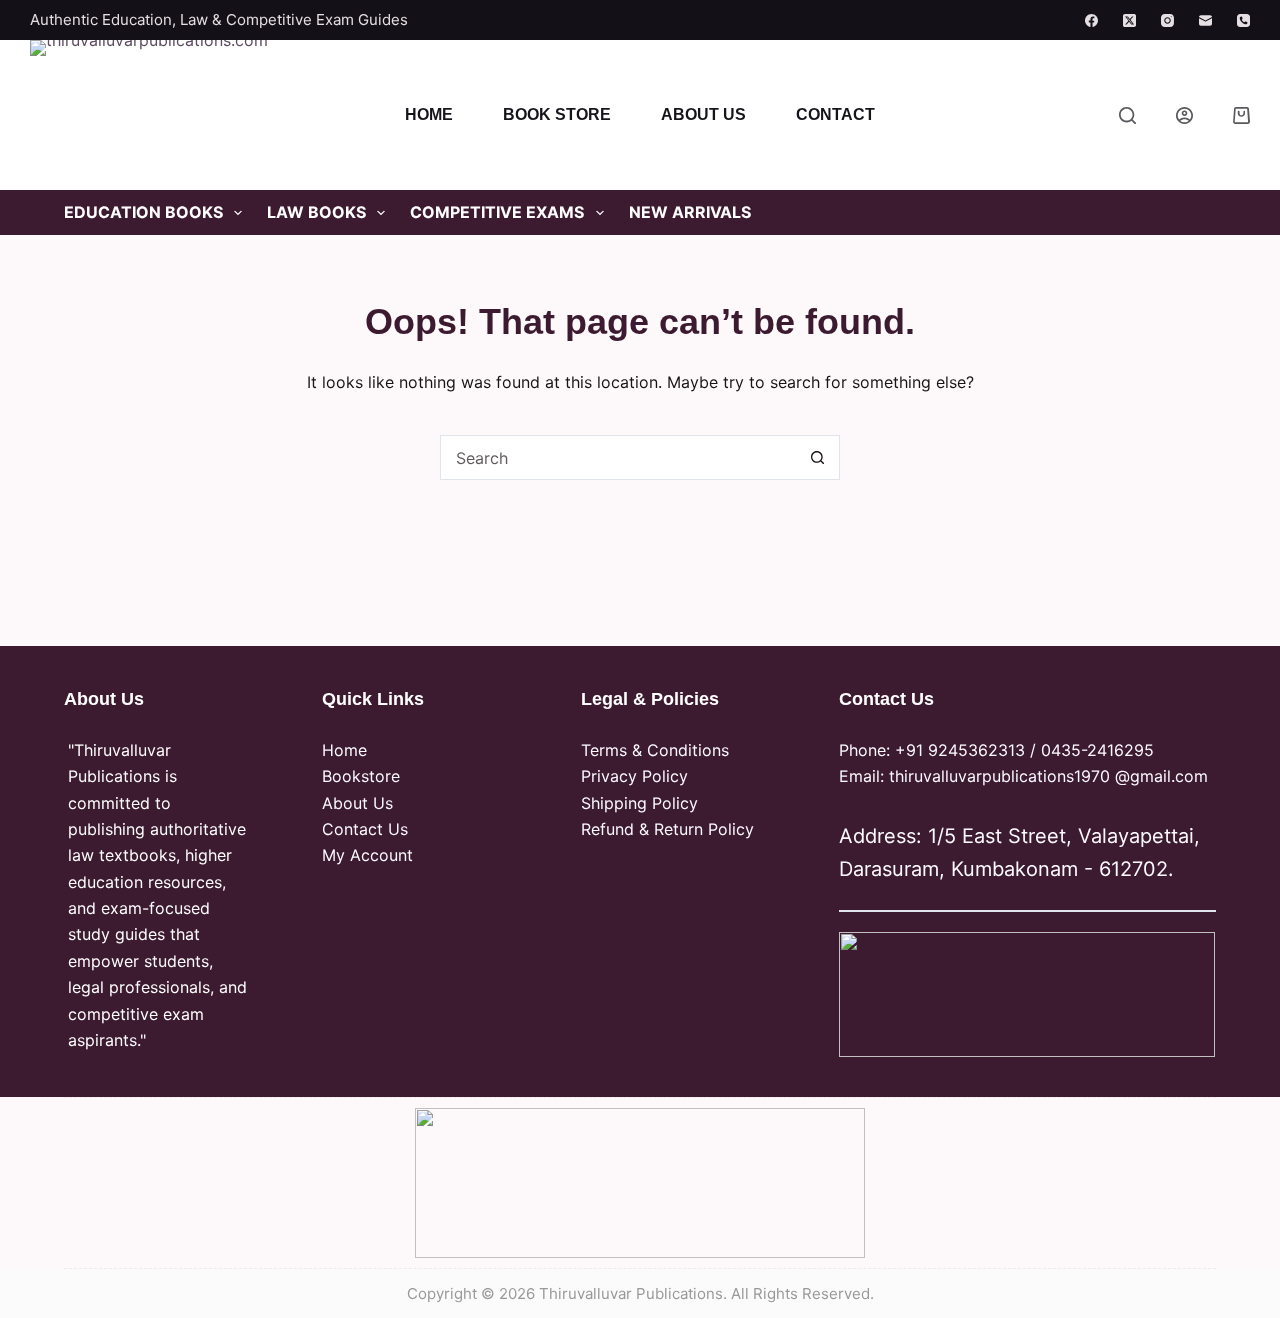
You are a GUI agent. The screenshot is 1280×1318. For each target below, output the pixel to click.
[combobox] (618, 457)
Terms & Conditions (655, 750)
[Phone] (1243, 20)
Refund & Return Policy (667, 829)
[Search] (1127, 115)
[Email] (1205, 20)
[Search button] (817, 457)
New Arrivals (690, 212)
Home (429, 114)
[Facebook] (1091, 20)
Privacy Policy (634, 776)
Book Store (557, 114)
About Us (703, 114)
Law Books (316, 212)
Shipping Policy (639, 803)
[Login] (1184, 115)
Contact (835, 114)
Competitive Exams (497, 212)
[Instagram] (1167, 20)
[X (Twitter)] (1129, 20)
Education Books (143, 212)
